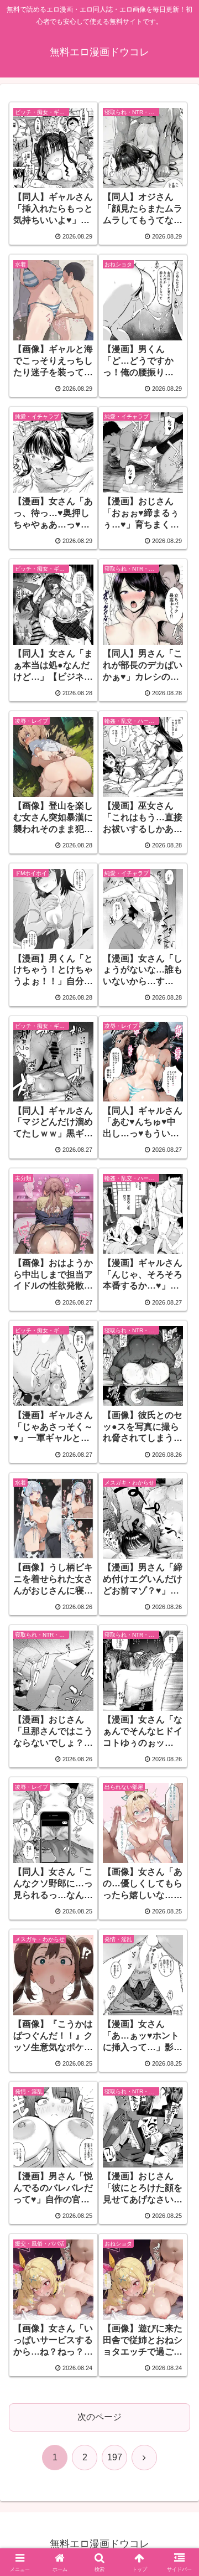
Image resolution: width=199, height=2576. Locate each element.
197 (115, 2457)
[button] (178, 1798)
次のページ (99, 2417)
